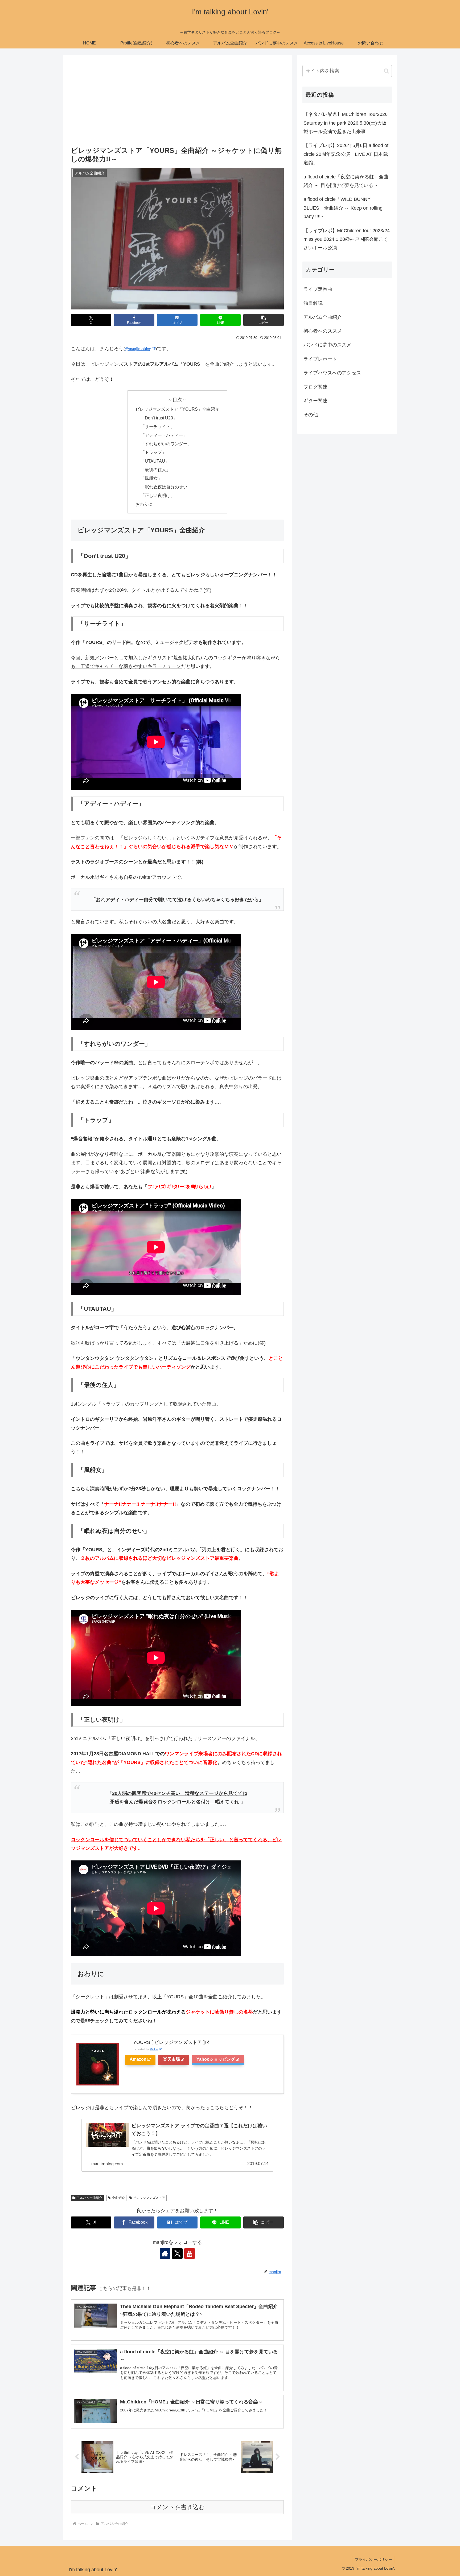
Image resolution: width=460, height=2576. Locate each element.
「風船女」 (151, 478)
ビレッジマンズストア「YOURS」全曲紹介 (177, 409)
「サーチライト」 (158, 426)
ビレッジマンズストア (149, 2198)
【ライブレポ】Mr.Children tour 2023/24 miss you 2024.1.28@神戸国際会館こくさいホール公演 (347, 239)
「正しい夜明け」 (158, 495)
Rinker (154, 2049)
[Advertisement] (177, 102)
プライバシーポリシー (373, 2559)
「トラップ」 (153, 452)
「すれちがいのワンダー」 (166, 444)
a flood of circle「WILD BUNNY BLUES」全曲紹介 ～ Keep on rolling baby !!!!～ (343, 208)
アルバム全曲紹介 (89, 2198)
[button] (264, 320)
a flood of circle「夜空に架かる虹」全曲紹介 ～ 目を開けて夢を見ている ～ (346, 181)
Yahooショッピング (216, 2059)
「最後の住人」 (155, 470)
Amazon (138, 2059)
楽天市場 (171, 2059)
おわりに (144, 504)
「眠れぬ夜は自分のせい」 (166, 487)
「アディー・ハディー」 (164, 435)
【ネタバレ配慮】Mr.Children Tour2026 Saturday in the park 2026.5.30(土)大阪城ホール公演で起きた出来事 (346, 123)
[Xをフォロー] (177, 2254)
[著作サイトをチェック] (165, 2254)
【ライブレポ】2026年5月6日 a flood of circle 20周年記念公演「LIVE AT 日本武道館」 (346, 154)
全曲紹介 (118, 2198)
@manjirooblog (138, 349)
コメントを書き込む (177, 2507)
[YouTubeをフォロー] (190, 2254)
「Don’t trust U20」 (159, 418)
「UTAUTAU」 (155, 461)
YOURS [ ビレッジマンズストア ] (169, 2042)
